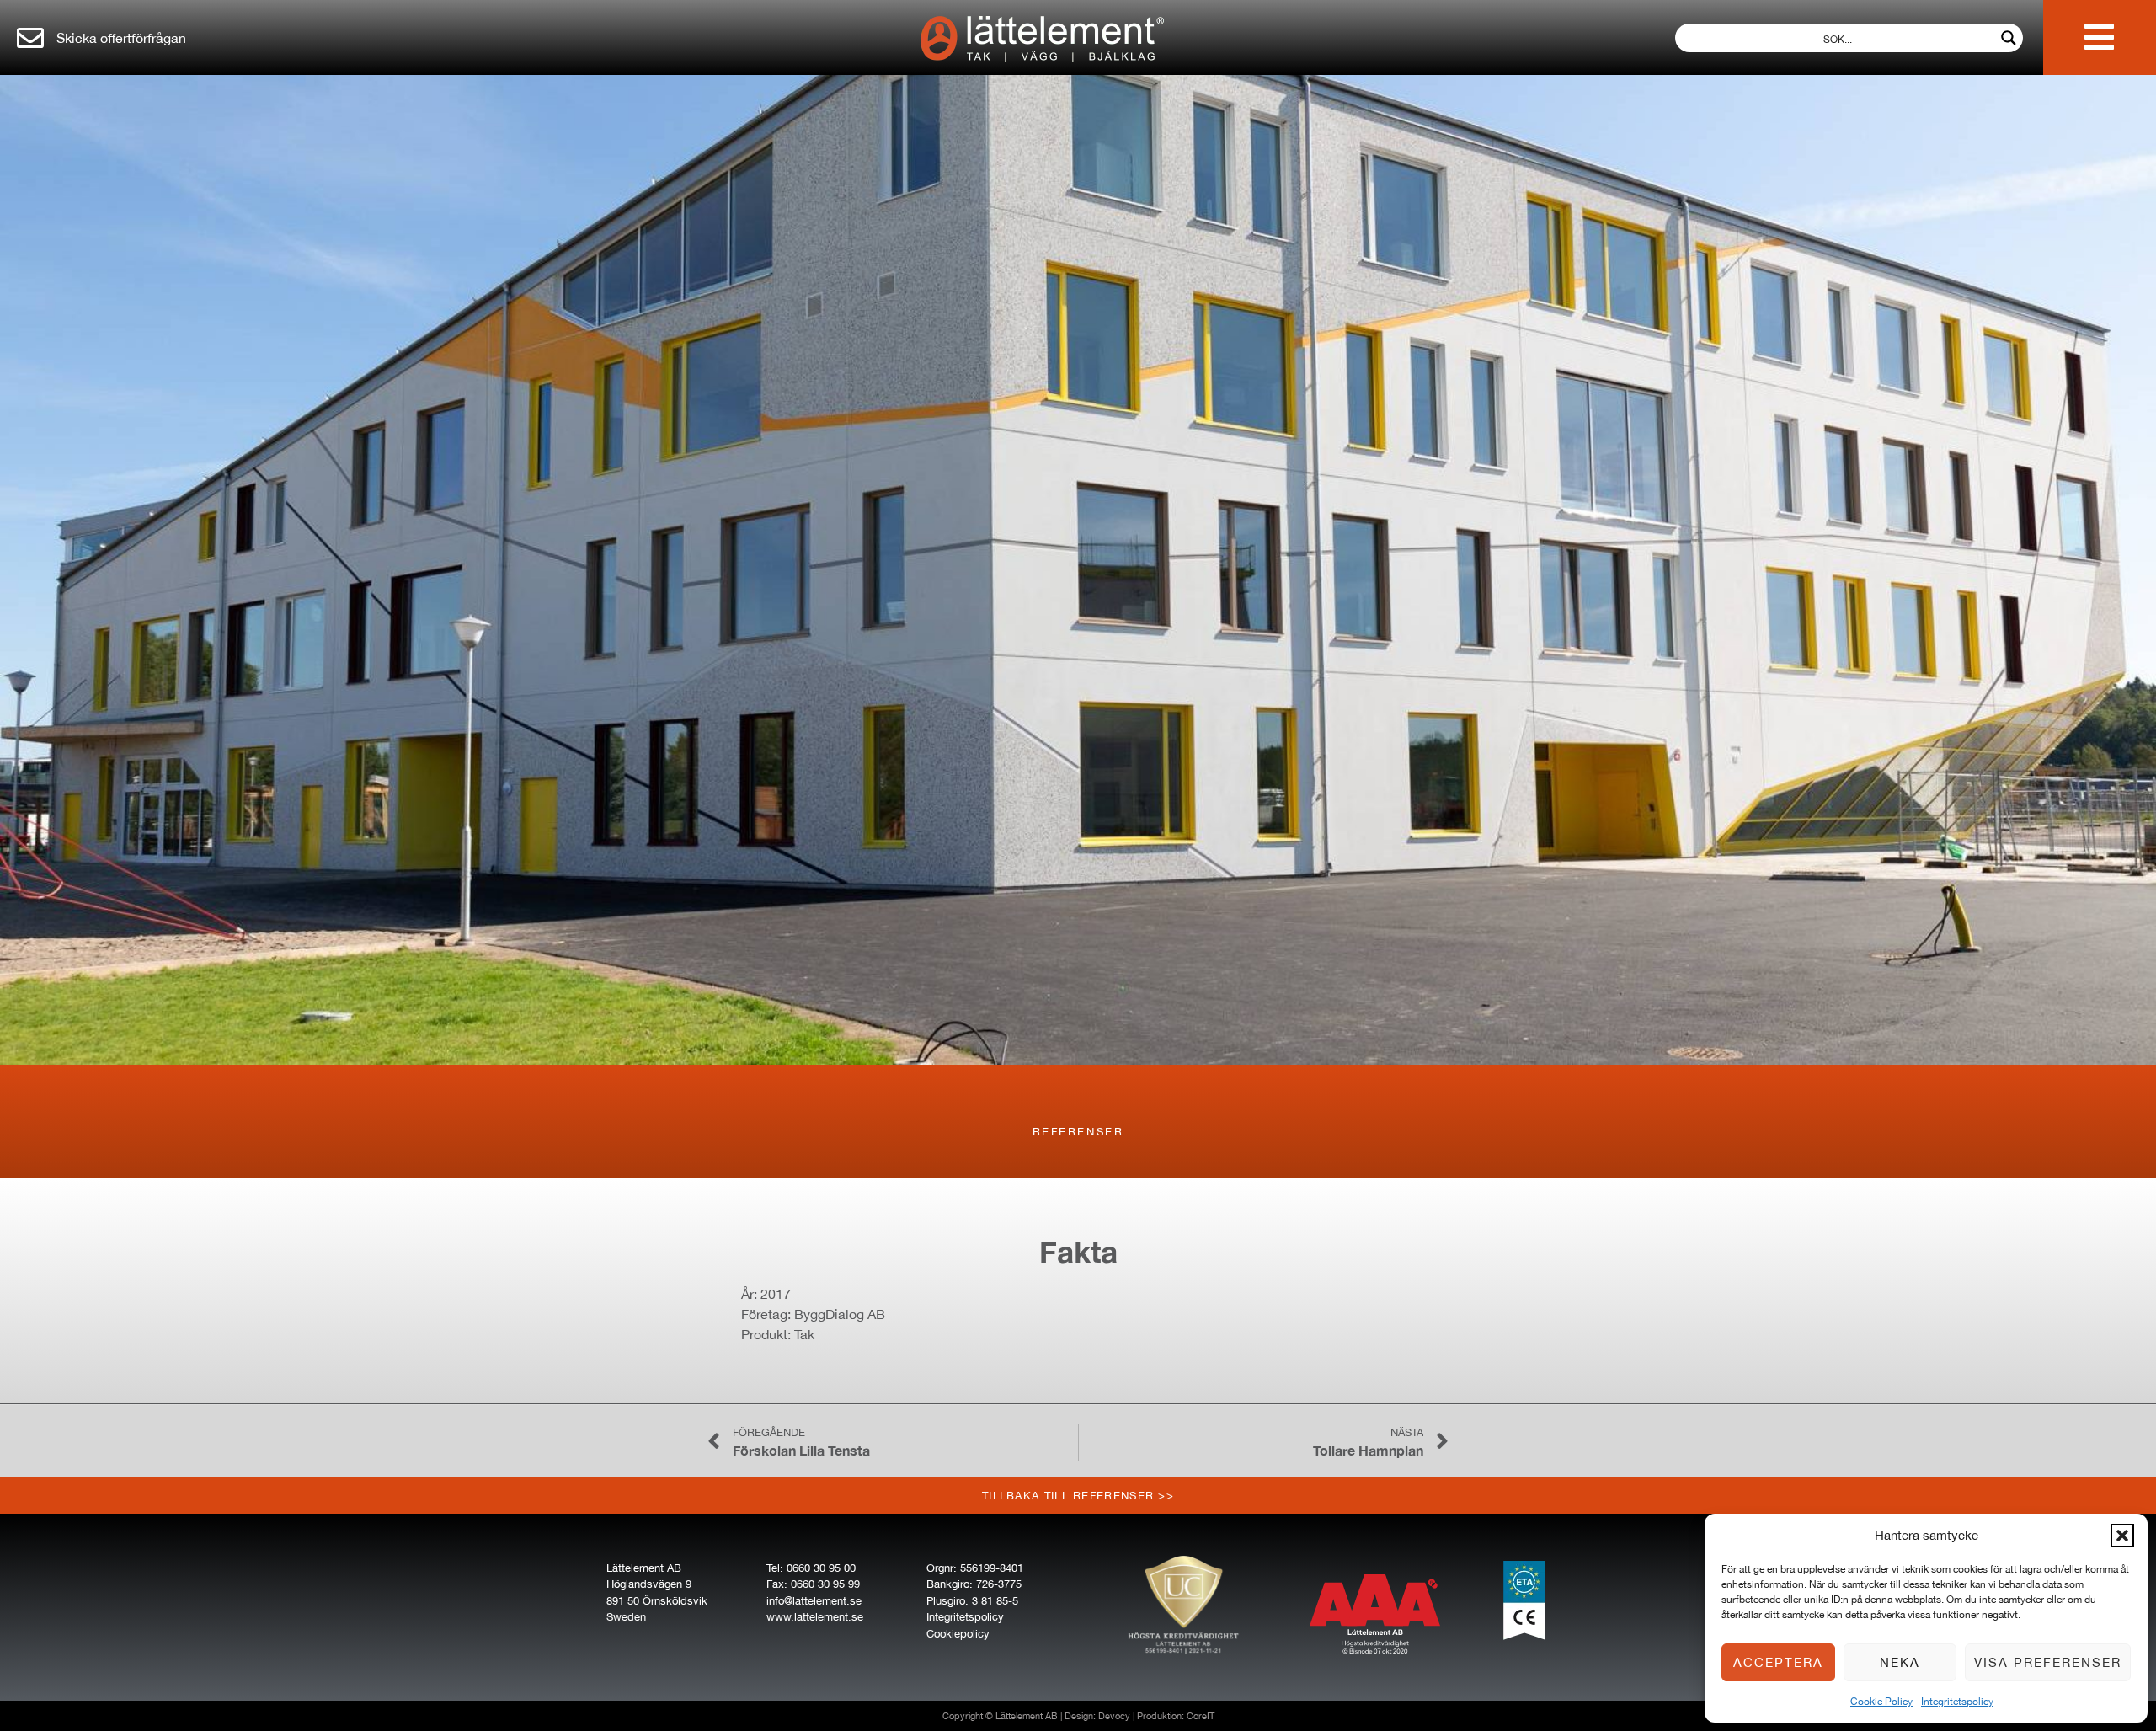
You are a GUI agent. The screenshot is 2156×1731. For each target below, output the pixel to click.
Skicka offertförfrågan (121, 38)
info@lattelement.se (814, 1601)
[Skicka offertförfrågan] (30, 38)
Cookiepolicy (958, 1634)
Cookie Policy (1881, 1702)
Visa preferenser (2048, 1662)
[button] (2122, 1536)
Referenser (1078, 1132)
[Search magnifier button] (2009, 38)
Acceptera (1778, 1662)
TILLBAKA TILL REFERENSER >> (1078, 1496)
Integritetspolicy (1957, 1702)
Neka (1900, 1662)
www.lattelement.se (815, 1617)
